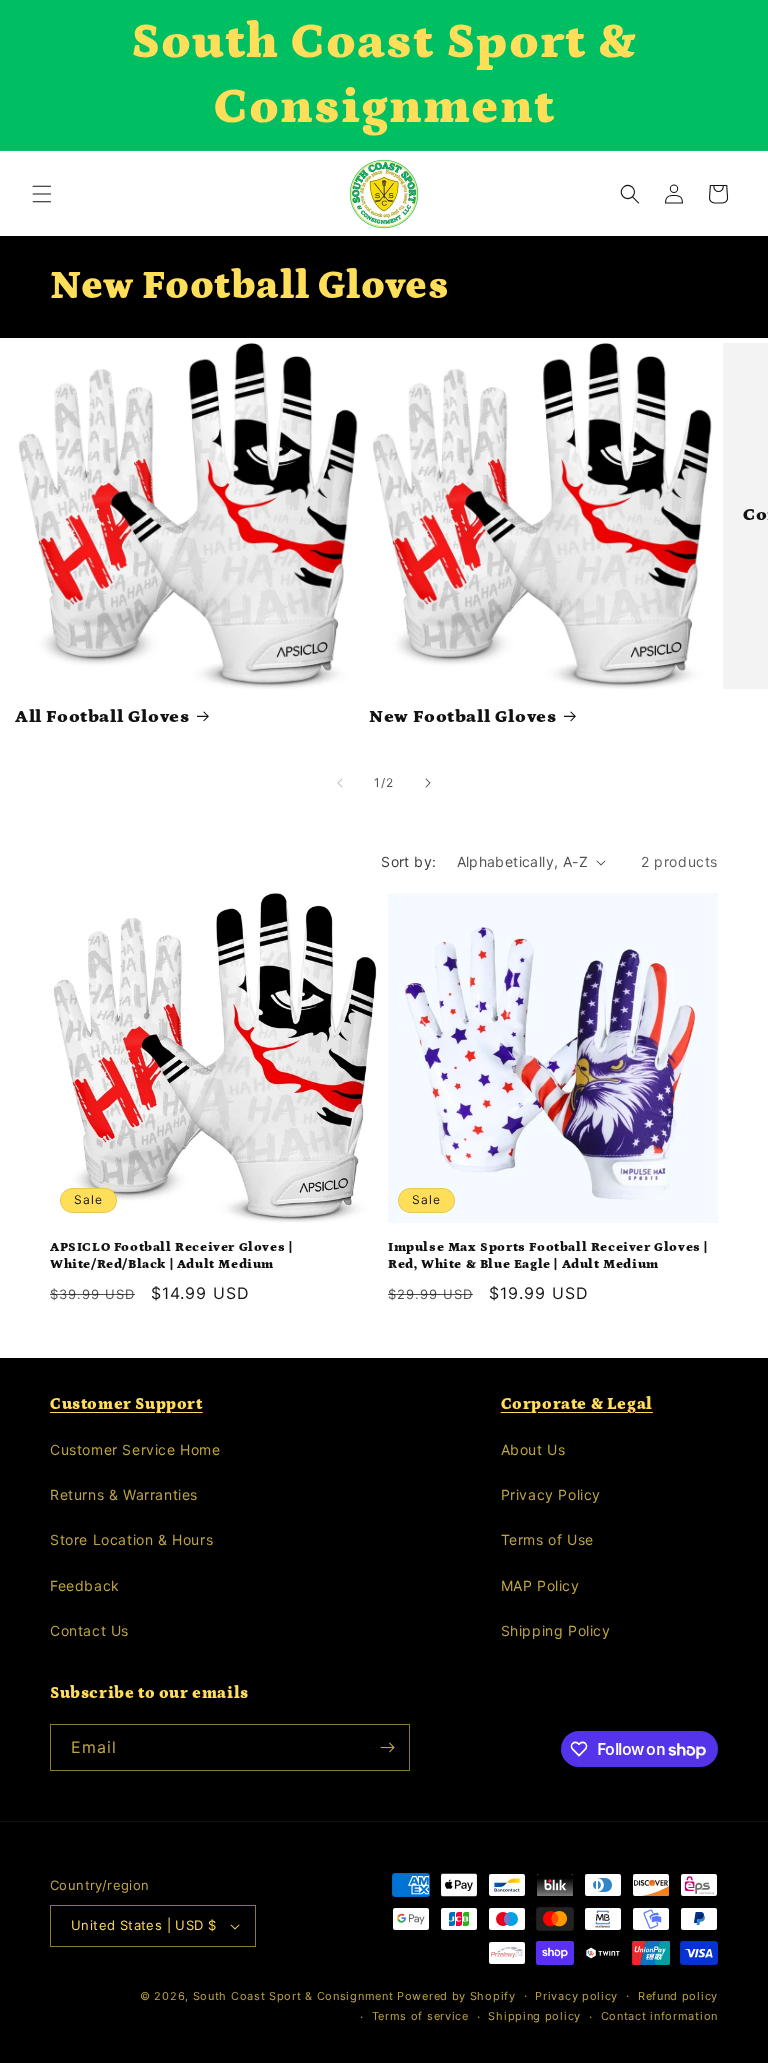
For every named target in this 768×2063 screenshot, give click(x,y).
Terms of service (420, 2016)
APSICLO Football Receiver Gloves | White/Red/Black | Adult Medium (171, 1256)
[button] (42, 194)
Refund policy (678, 1996)
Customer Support (126, 1404)
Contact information (659, 2016)
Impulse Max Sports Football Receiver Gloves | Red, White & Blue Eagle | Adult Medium (548, 1256)
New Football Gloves (462, 717)
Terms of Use (547, 1539)
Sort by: (408, 861)
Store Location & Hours (131, 1539)
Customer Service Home (135, 1449)
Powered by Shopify (456, 1996)
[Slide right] (428, 783)
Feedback (85, 1585)
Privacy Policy (551, 1494)
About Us (533, 1449)
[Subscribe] (387, 1747)
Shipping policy (534, 2016)
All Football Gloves (102, 717)
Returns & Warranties (124, 1494)
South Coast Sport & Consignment (293, 1996)
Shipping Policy (556, 1630)
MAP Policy (540, 1585)
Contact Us (89, 1630)
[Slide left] (340, 783)
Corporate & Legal (577, 1404)
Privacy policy (576, 1996)
